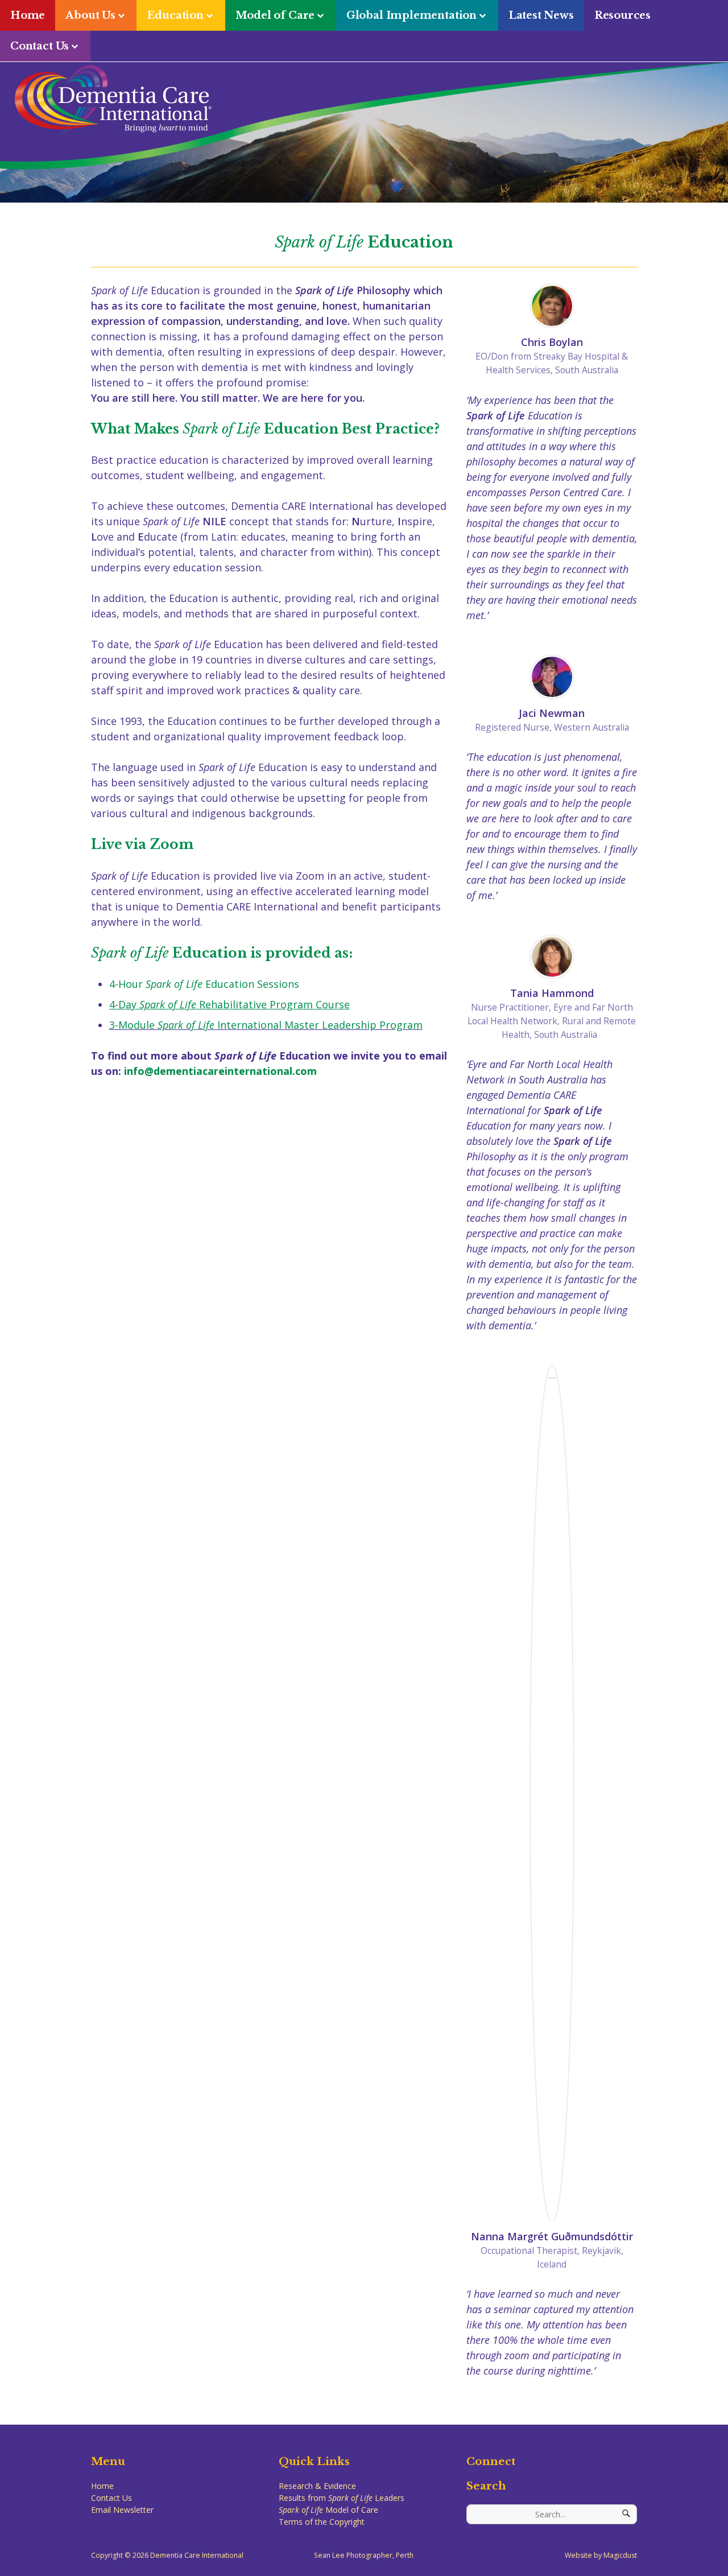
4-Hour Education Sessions (204, 984)
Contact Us (40, 46)
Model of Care (275, 15)
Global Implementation (411, 15)
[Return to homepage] (366, 100)
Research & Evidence (317, 2486)
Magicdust (620, 2555)
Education (175, 15)
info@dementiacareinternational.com (220, 1071)
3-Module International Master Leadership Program (266, 1025)
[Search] (627, 2514)
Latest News (541, 15)
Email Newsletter (122, 2510)
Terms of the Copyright (322, 2522)
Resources (622, 15)
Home (28, 15)
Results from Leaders (342, 2498)
